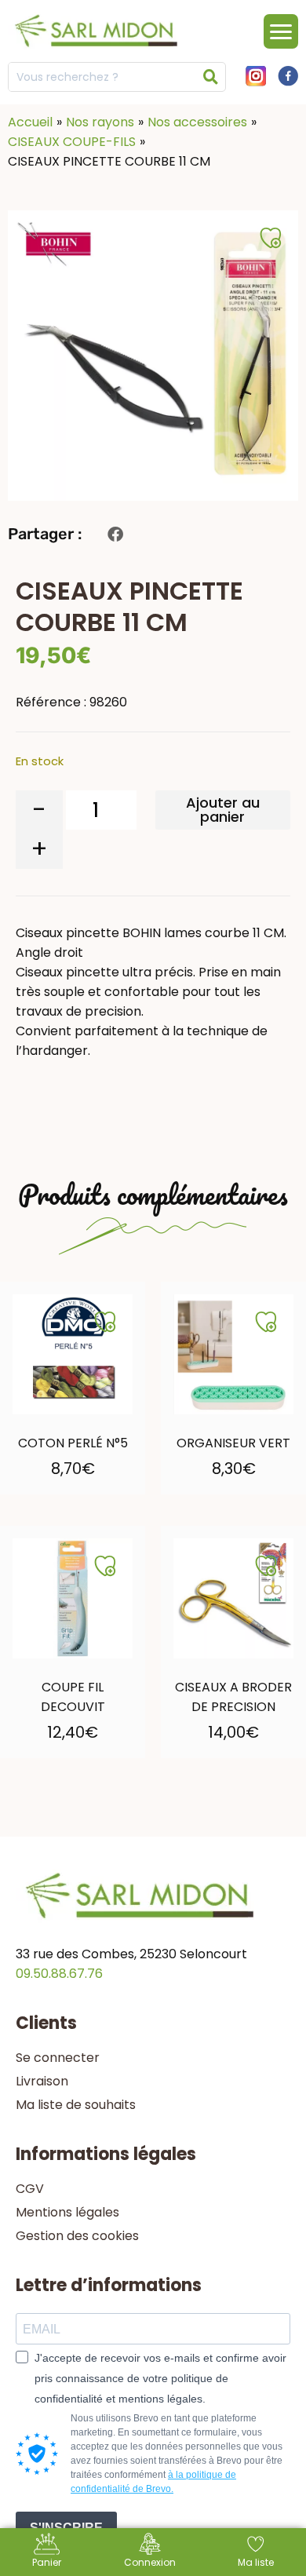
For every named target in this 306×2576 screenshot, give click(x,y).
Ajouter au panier (223, 810)
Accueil (30, 122)
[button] (115, 534)
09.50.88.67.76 (59, 1974)
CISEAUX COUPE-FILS (72, 142)
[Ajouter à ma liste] (105, 1322)
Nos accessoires (197, 122)
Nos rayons (100, 122)
